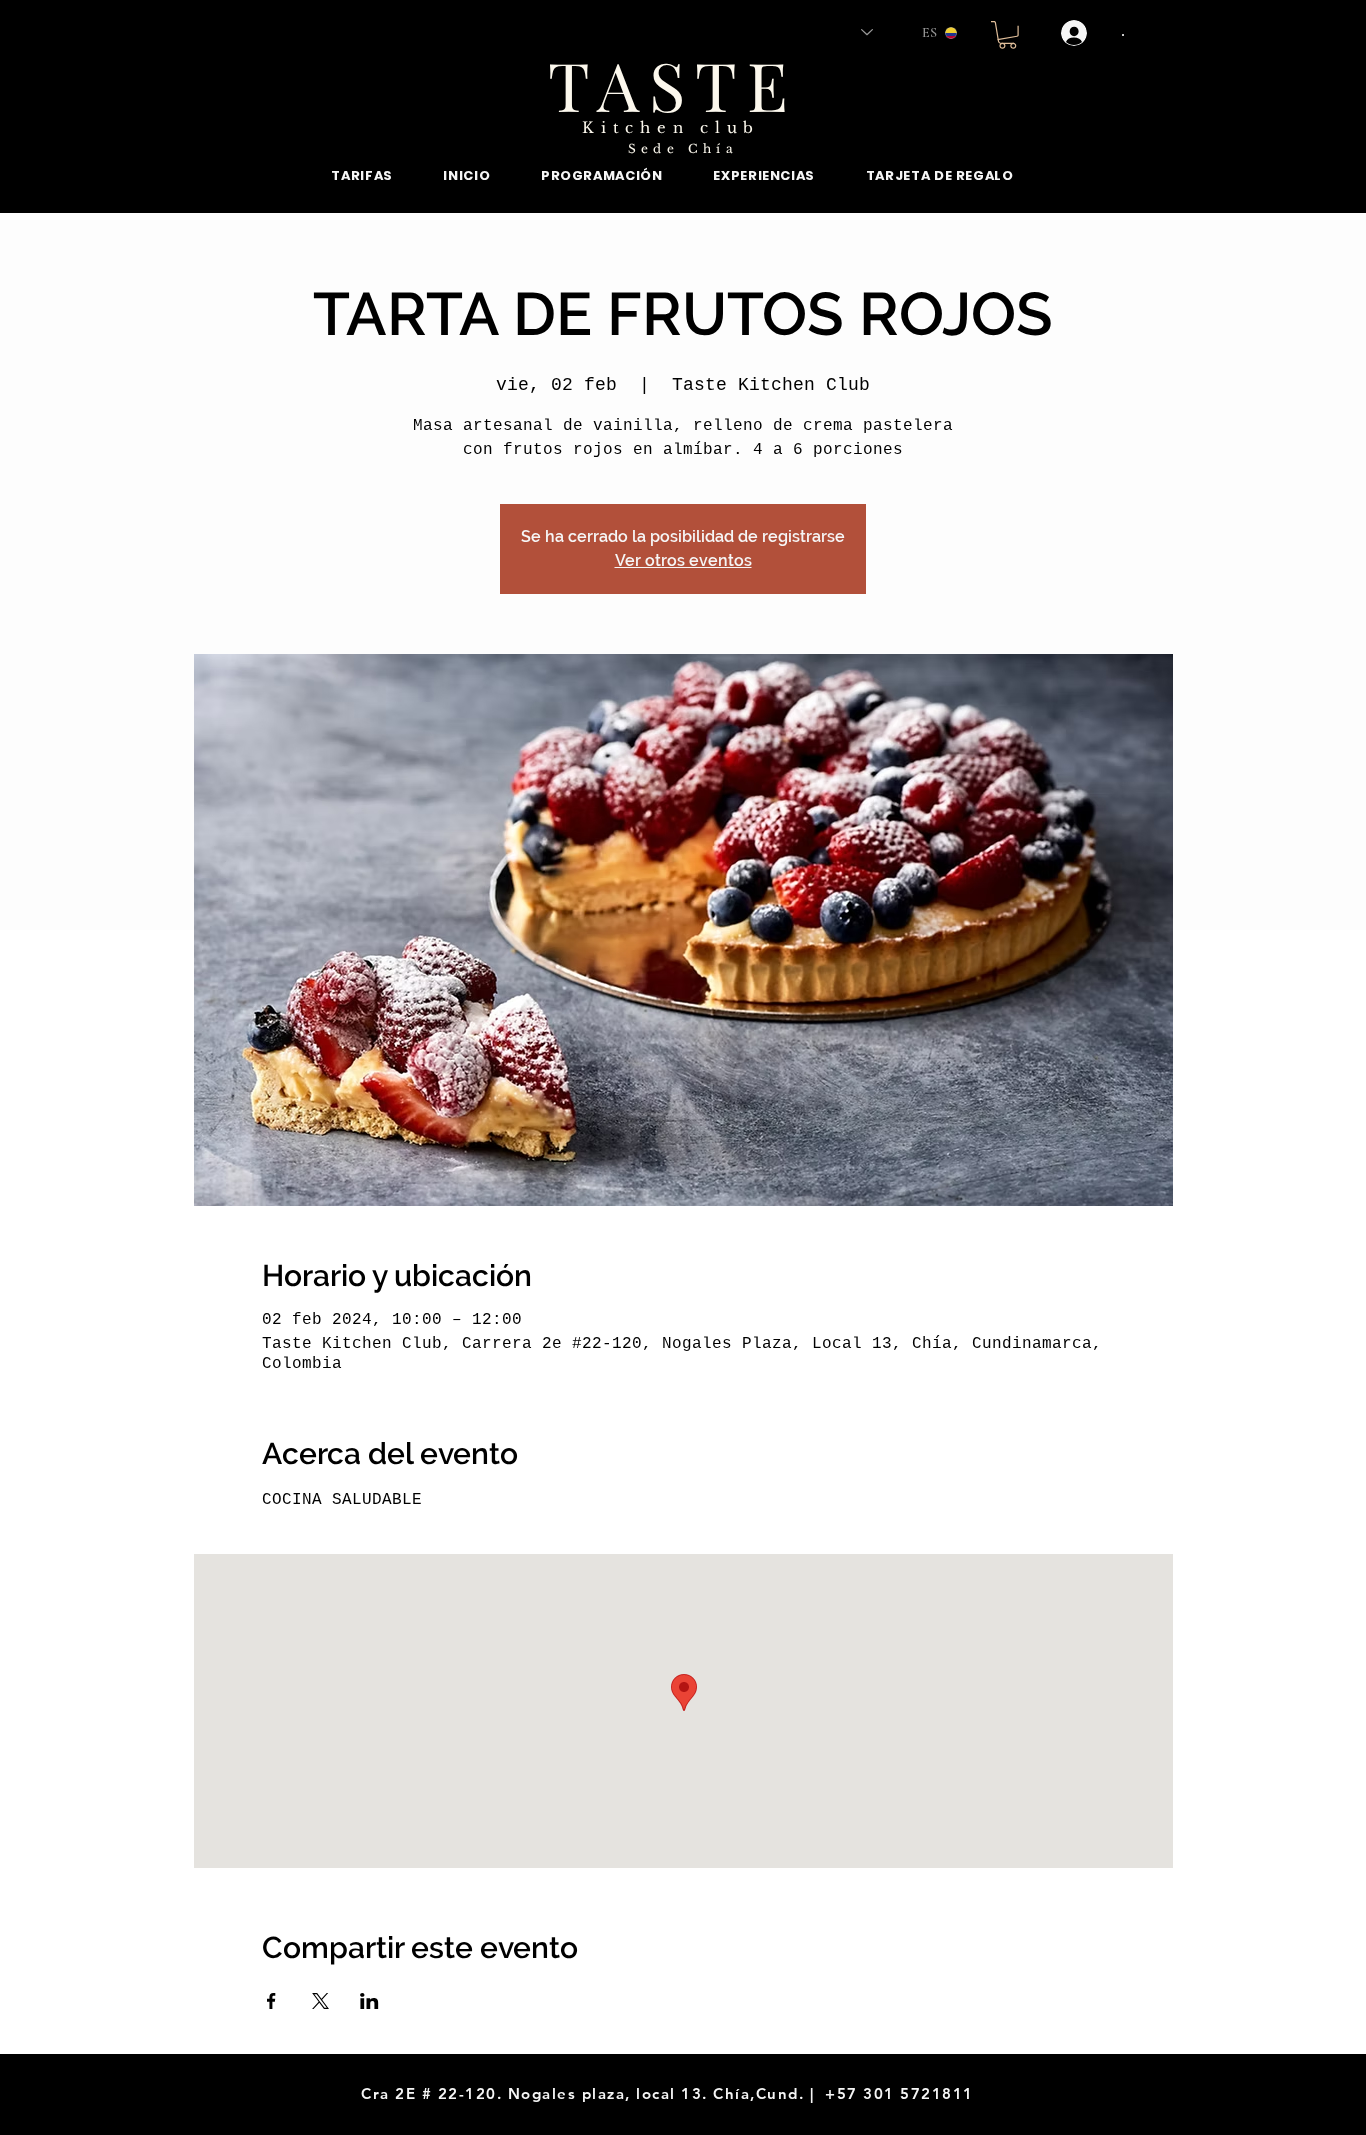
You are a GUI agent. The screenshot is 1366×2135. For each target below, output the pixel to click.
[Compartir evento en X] (320, 2001)
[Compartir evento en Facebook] (271, 2001)
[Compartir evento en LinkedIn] (369, 2001)
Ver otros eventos (683, 560)
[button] (1007, 35)
